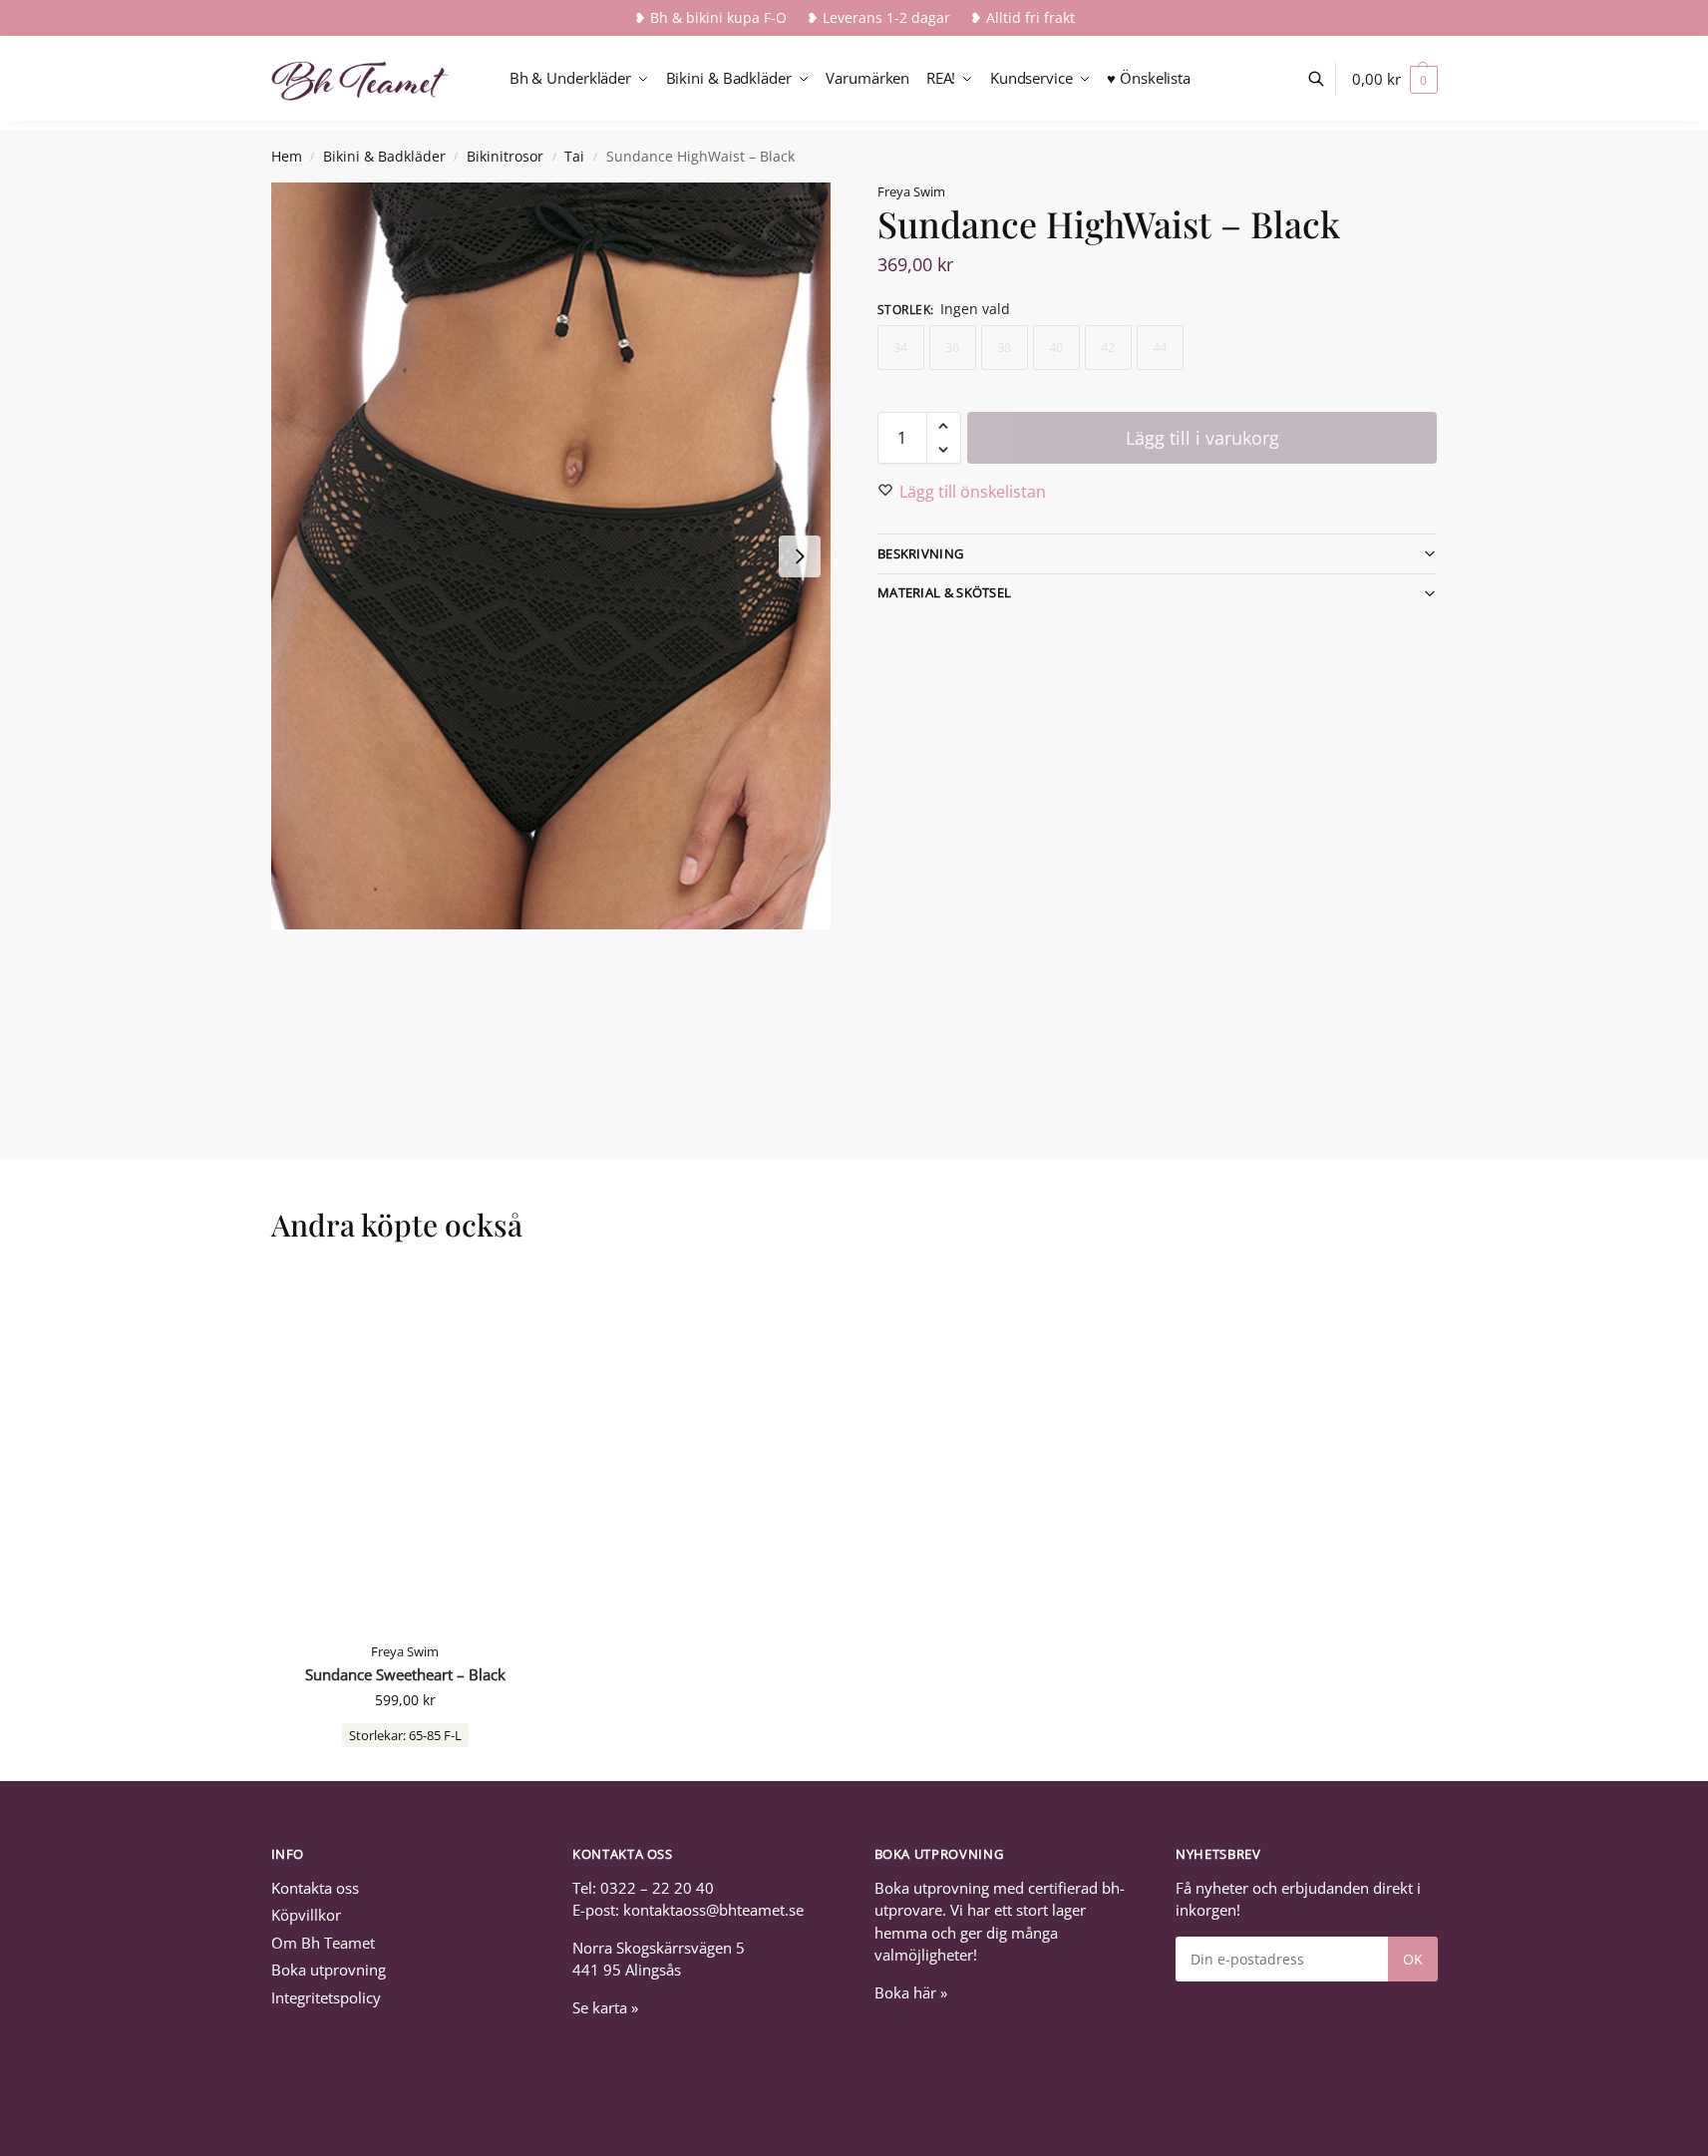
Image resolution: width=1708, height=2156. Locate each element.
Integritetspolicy (326, 1997)
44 (1160, 347)
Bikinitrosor (505, 157)
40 (1056, 347)
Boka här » (911, 1992)
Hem (287, 157)
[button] (1394, 79)
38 (1004, 347)
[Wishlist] (510, 1301)
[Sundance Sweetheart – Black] (406, 1451)
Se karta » (605, 2007)
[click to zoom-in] (551, 556)
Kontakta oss (315, 1888)
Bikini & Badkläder (384, 157)
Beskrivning (920, 553)
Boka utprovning (329, 1970)
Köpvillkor (306, 1915)
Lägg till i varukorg (1202, 438)
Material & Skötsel (944, 592)
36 (952, 347)
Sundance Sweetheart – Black (405, 1675)
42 (1108, 347)
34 (900, 347)
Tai (574, 157)
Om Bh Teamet (323, 1943)
